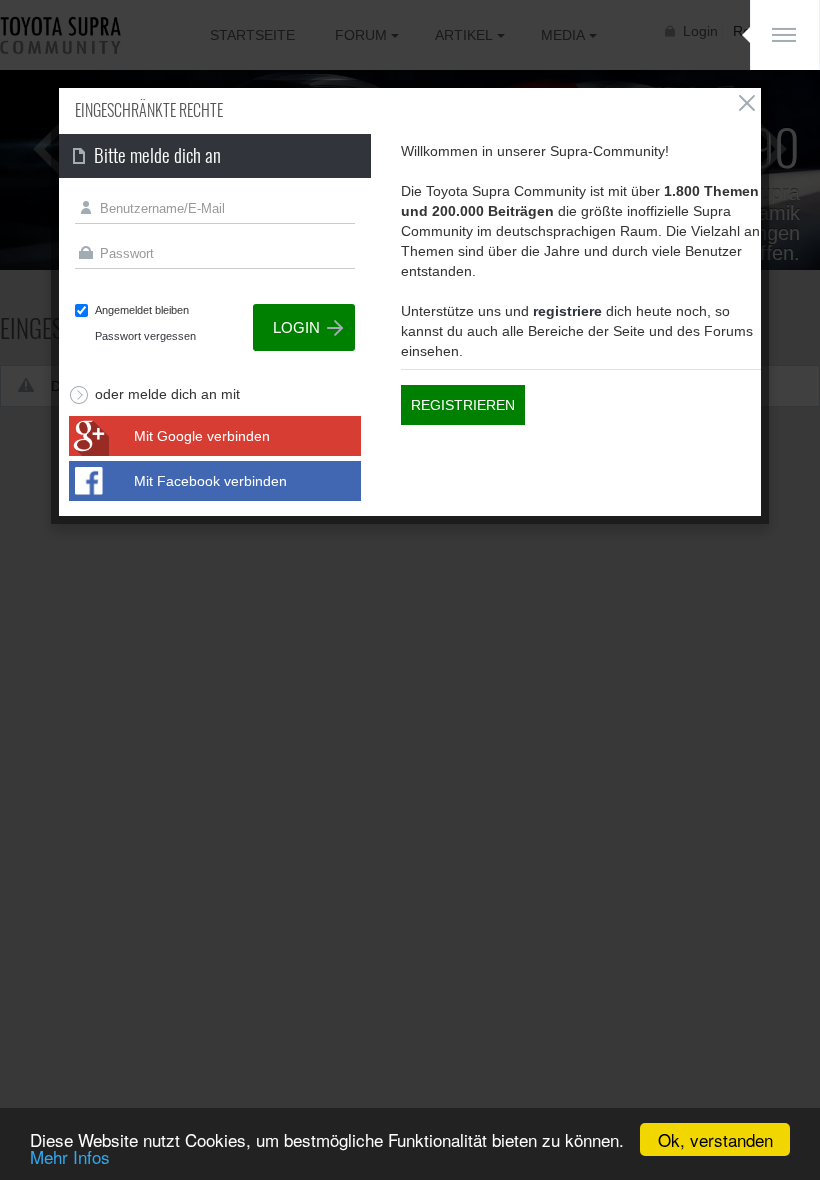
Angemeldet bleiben (142, 310)
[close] (747, 103)
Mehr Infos (70, 1156)
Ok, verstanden (715, 1139)
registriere (567, 311)
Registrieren (463, 405)
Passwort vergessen (145, 336)
